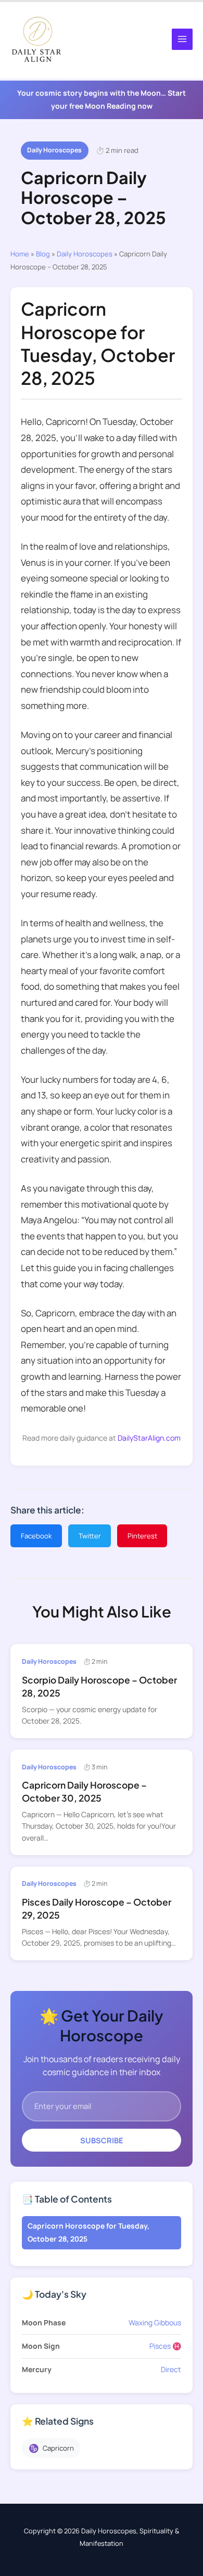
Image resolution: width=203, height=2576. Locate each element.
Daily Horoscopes (54, 150)
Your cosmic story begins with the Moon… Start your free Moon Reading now (102, 99)
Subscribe (102, 2140)
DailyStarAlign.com (149, 1438)
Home (20, 254)
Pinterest (142, 1536)
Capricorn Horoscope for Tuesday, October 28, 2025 (88, 2232)
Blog (43, 254)
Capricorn (51, 2448)
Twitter (90, 1536)
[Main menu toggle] (182, 39)
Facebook (36, 1536)
